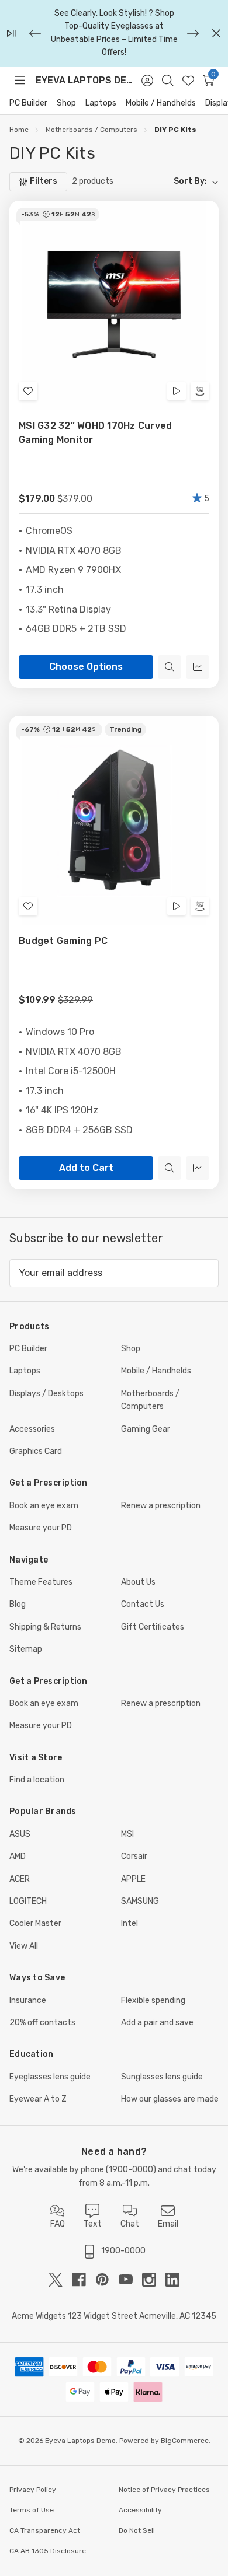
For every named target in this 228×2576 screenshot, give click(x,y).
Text (93, 2224)
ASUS (20, 1834)
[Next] (193, 33)
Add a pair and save (157, 2023)
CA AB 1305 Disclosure (48, 2551)
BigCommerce (185, 2441)
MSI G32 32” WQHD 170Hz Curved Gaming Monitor (95, 433)
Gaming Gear (146, 1429)
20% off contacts (42, 2023)
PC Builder (28, 103)
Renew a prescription (161, 1506)
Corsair (134, 1856)
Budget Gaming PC (63, 941)
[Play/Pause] (12, 33)
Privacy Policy (33, 2490)
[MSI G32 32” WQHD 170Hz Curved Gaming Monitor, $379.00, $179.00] (114, 305)
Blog (18, 1604)
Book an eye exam (44, 1506)
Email (168, 2224)
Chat (130, 2224)
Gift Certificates (153, 1627)
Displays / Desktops (46, 1394)
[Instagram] (154, 2280)
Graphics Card (36, 1451)
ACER (20, 1879)
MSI (127, 1834)
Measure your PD (41, 1528)
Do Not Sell (137, 2530)
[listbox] (171, 181)
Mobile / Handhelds (161, 103)
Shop (66, 103)
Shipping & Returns (45, 1627)
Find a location (37, 1780)
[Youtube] (130, 2280)
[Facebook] (84, 2280)
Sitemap (26, 1649)
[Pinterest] (107, 2280)
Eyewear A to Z (38, 2099)
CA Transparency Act (45, 2530)
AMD (18, 1856)
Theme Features (41, 1582)
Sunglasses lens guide (162, 2077)
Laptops (101, 103)
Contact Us (143, 1604)
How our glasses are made (170, 2099)
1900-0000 (131, 2170)
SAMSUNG (140, 1901)
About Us (138, 1582)
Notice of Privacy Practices (164, 2490)
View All (24, 1946)
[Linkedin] (172, 2280)
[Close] (216, 33)
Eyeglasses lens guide (50, 2077)
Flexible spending (153, 2000)
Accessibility (140, 2510)
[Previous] (35, 33)
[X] (60, 2280)
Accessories (32, 1429)
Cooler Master (35, 1923)
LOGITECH (28, 1901)
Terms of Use (32, 2510)
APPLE (133, 1879)
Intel (129, 1923)
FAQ (58, 2224)
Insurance (28, 2000)
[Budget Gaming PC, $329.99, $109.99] (114, 820)
